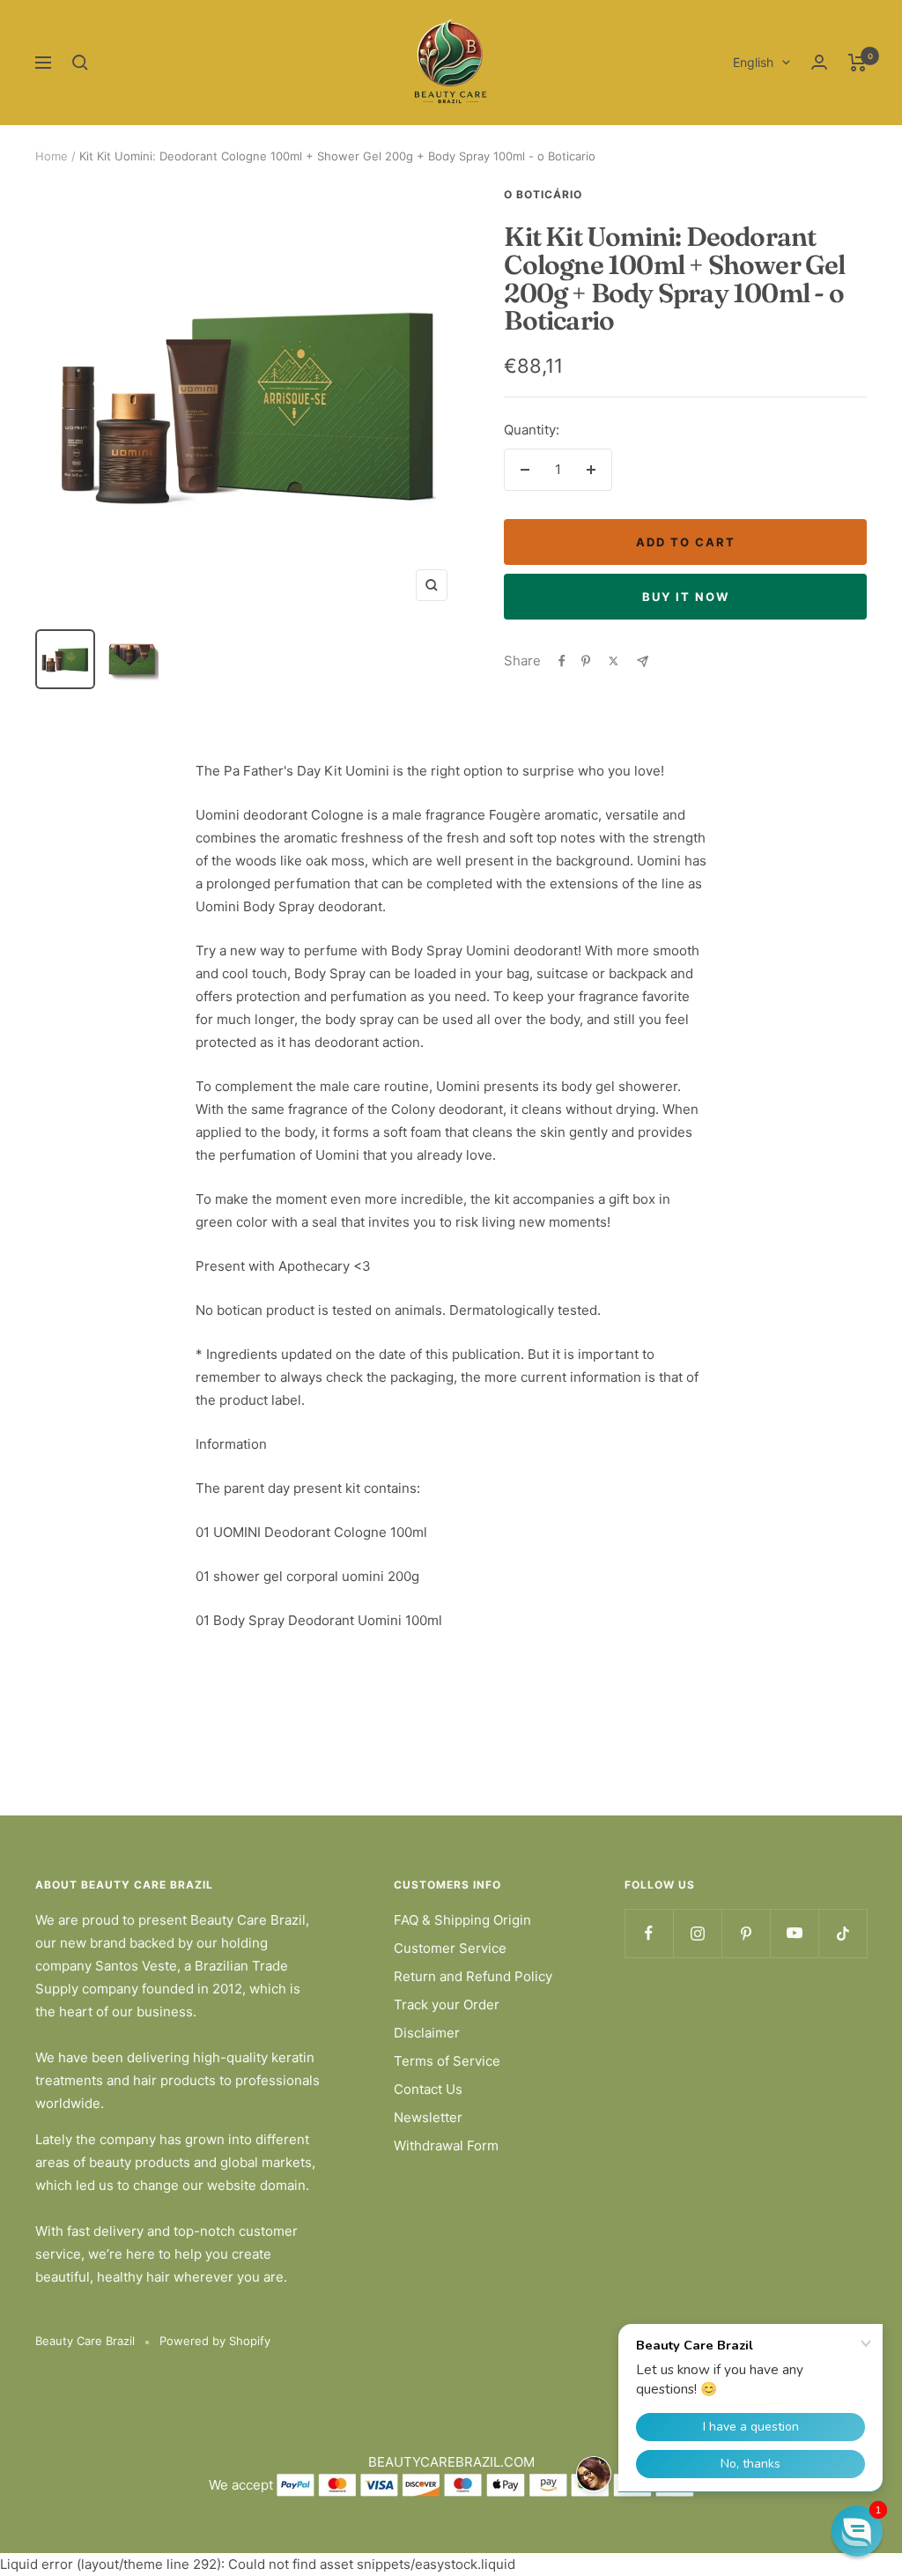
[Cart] (858, 63)
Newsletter (428, 2117)
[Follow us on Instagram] (697, 1933)
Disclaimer (427, 2033)
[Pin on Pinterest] (586, 661)
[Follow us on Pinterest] (746, 1933)
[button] (857, 2531)
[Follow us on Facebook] (649, 1933)
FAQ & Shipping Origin (462, 1920)
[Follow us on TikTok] (843, 1933)
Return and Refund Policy (473, 1976)
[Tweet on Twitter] (614, 661)
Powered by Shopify (215, 2341)
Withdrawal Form (446, 2145)
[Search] (80, 63)
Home (52, 156)
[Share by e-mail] (643, 661)
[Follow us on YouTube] (794, 1933)
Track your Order (447, 2004)
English (753, 62)
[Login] (819, 62)
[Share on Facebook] (562, 661)
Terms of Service (447, 2061)
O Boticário (543, 194)
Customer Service (450, 1948)
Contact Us (428, 2089)
